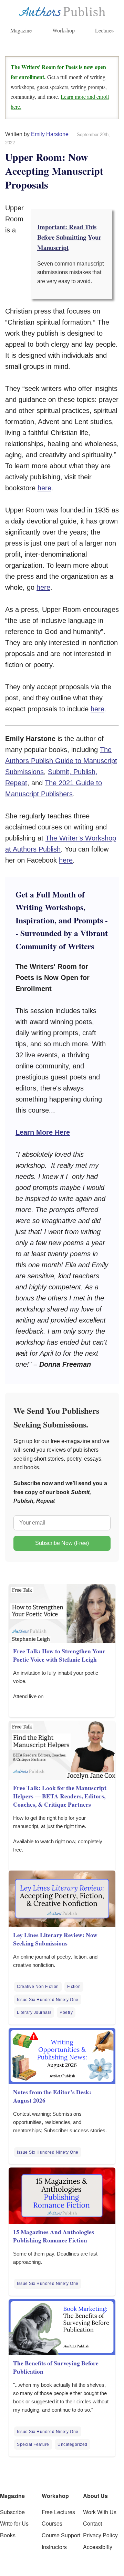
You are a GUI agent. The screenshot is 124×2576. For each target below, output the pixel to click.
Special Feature (33, 2444)
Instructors (54, 2547)
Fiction (74, 1987)
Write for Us (14, 2523)
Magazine (21, 30)
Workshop (64, 30)
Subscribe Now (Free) (62, 1543)
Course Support (61, 2535)
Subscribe (12, 2512)
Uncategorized (73, 2444)
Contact (92, 2523)
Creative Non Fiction (38, 1987)
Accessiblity (98, 2547)
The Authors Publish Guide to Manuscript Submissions (61, 761)
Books (8, 2535)
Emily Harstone (50, 134)
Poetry (66, 2012)
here (44, 488)
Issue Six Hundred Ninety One (48, 2000)
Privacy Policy (100, 2535)
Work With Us (100, 2512)
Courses (52, 2523)
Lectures (104, 30)
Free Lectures (58, 2512)
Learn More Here (43, 1132)
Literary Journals (34, 2012)
